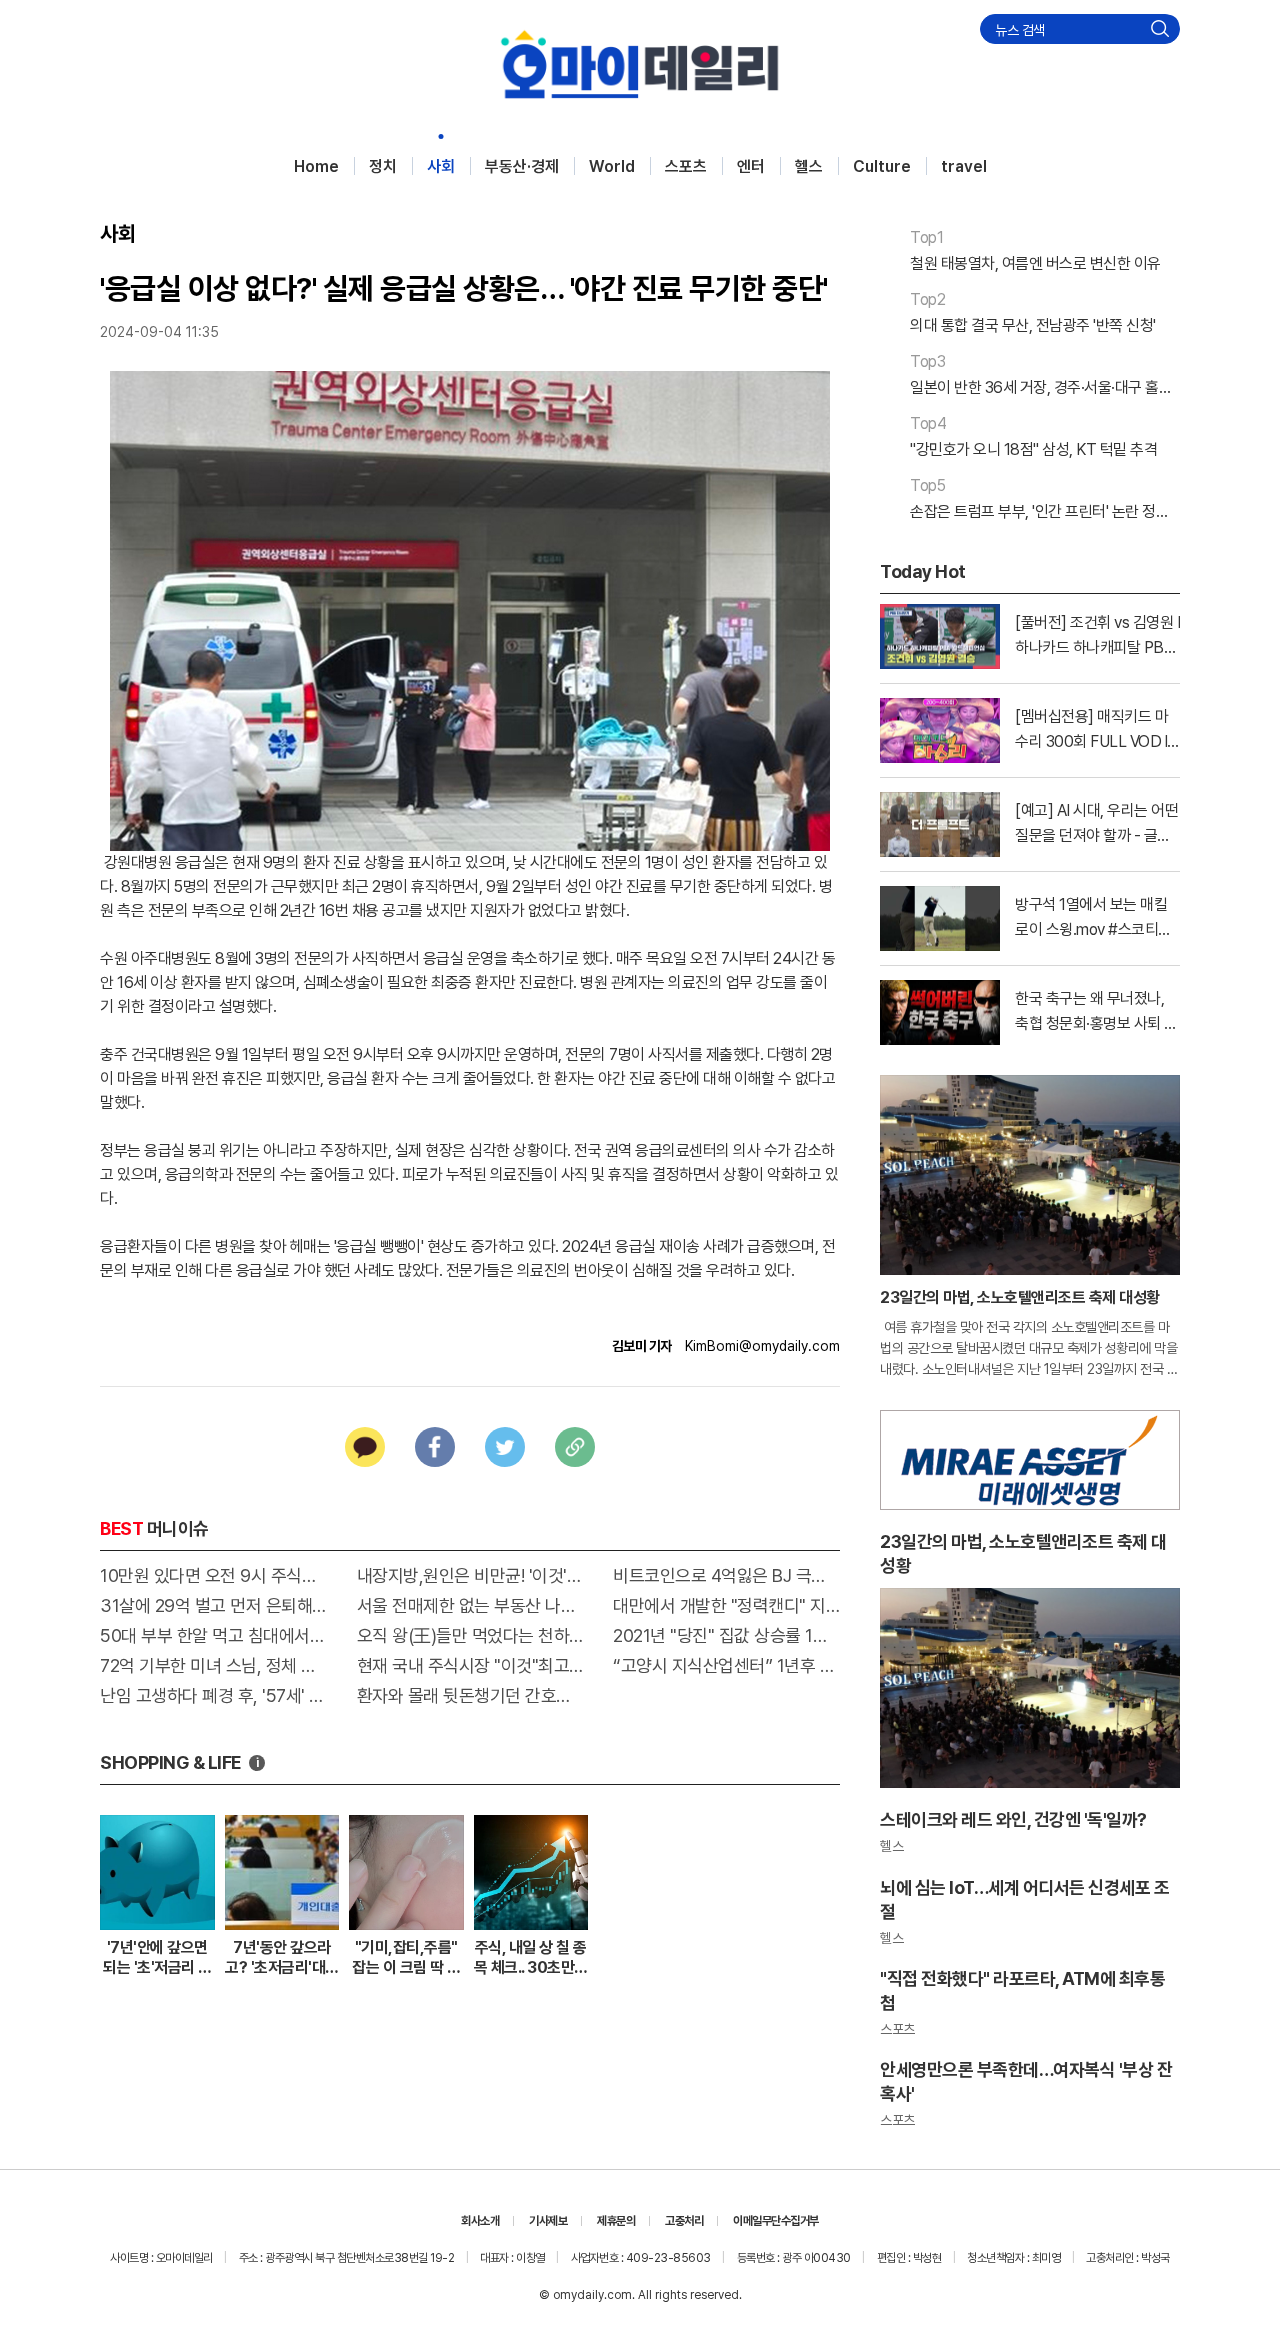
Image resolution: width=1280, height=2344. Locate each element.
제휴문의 (616, 2221)
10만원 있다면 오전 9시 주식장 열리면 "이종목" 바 (213, 1575)
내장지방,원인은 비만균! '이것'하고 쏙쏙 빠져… (470, 1575)
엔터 (751, 166)
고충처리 (684, 2221)
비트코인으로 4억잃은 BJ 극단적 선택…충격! (726, 1575)
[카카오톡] (365, 1447)
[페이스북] (435, 1447)
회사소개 (480, 2221)
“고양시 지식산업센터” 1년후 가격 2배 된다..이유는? (726, 1665)
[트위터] (505, 1447)
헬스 (809, 166)
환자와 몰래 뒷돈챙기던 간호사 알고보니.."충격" (470, 1695)
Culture (882, 166)
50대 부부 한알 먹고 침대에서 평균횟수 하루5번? (213, 1635)
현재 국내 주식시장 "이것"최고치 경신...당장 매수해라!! (470, 1665)
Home (316, 166)
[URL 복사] (575, 1447)
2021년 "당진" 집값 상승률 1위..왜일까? (726, 1635)
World (612, 166)
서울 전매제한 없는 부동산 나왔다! (470, 1605)
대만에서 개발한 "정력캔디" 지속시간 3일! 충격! (726, 1605)
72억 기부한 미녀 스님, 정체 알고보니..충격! (213, 1665)
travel (964, 166)
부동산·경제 (522, 166)
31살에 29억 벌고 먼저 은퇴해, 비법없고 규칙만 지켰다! (213, 1605)
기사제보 (548, 2221)
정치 (383, 166)
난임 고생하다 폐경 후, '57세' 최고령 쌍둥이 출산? (213, 1695)
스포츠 (686, 166)
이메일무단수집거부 (776, 2221)
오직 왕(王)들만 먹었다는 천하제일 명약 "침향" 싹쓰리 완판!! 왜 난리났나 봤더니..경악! (470, 1635)
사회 (441, 166)
